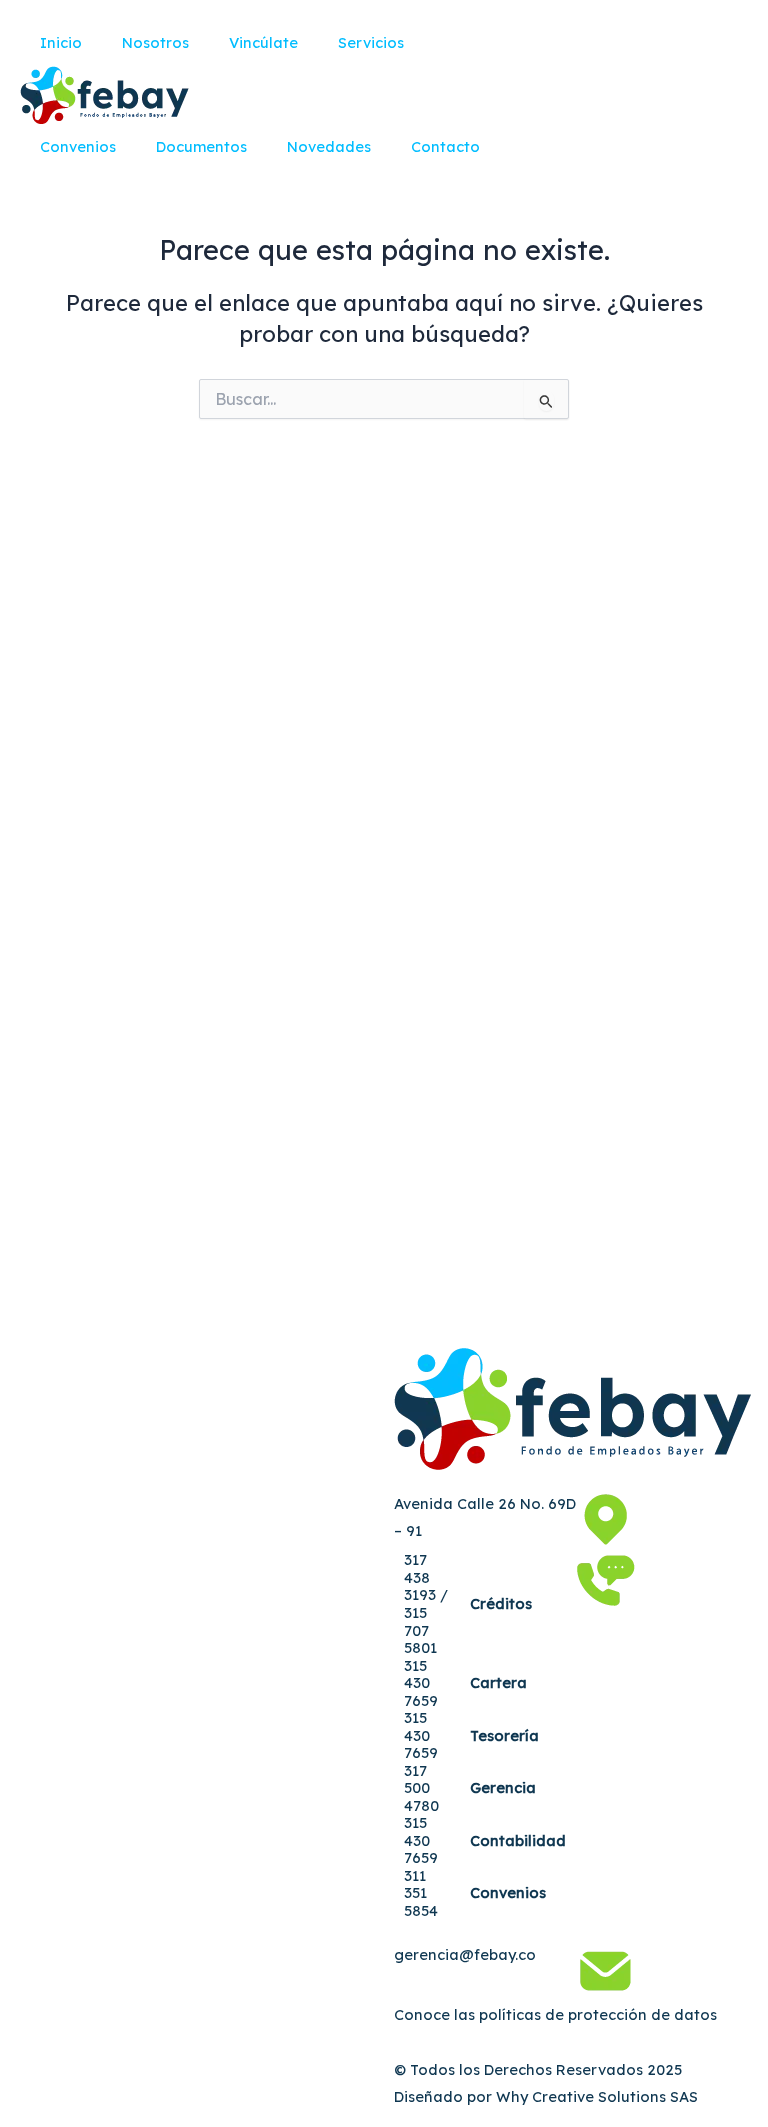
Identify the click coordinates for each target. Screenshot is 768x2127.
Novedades (329, 146)
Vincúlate (263, 42)
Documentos (201, 146)
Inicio (61, 42)
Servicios (371, 42)
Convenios (78, 146)
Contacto (445, 146)
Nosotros (155, 42)
